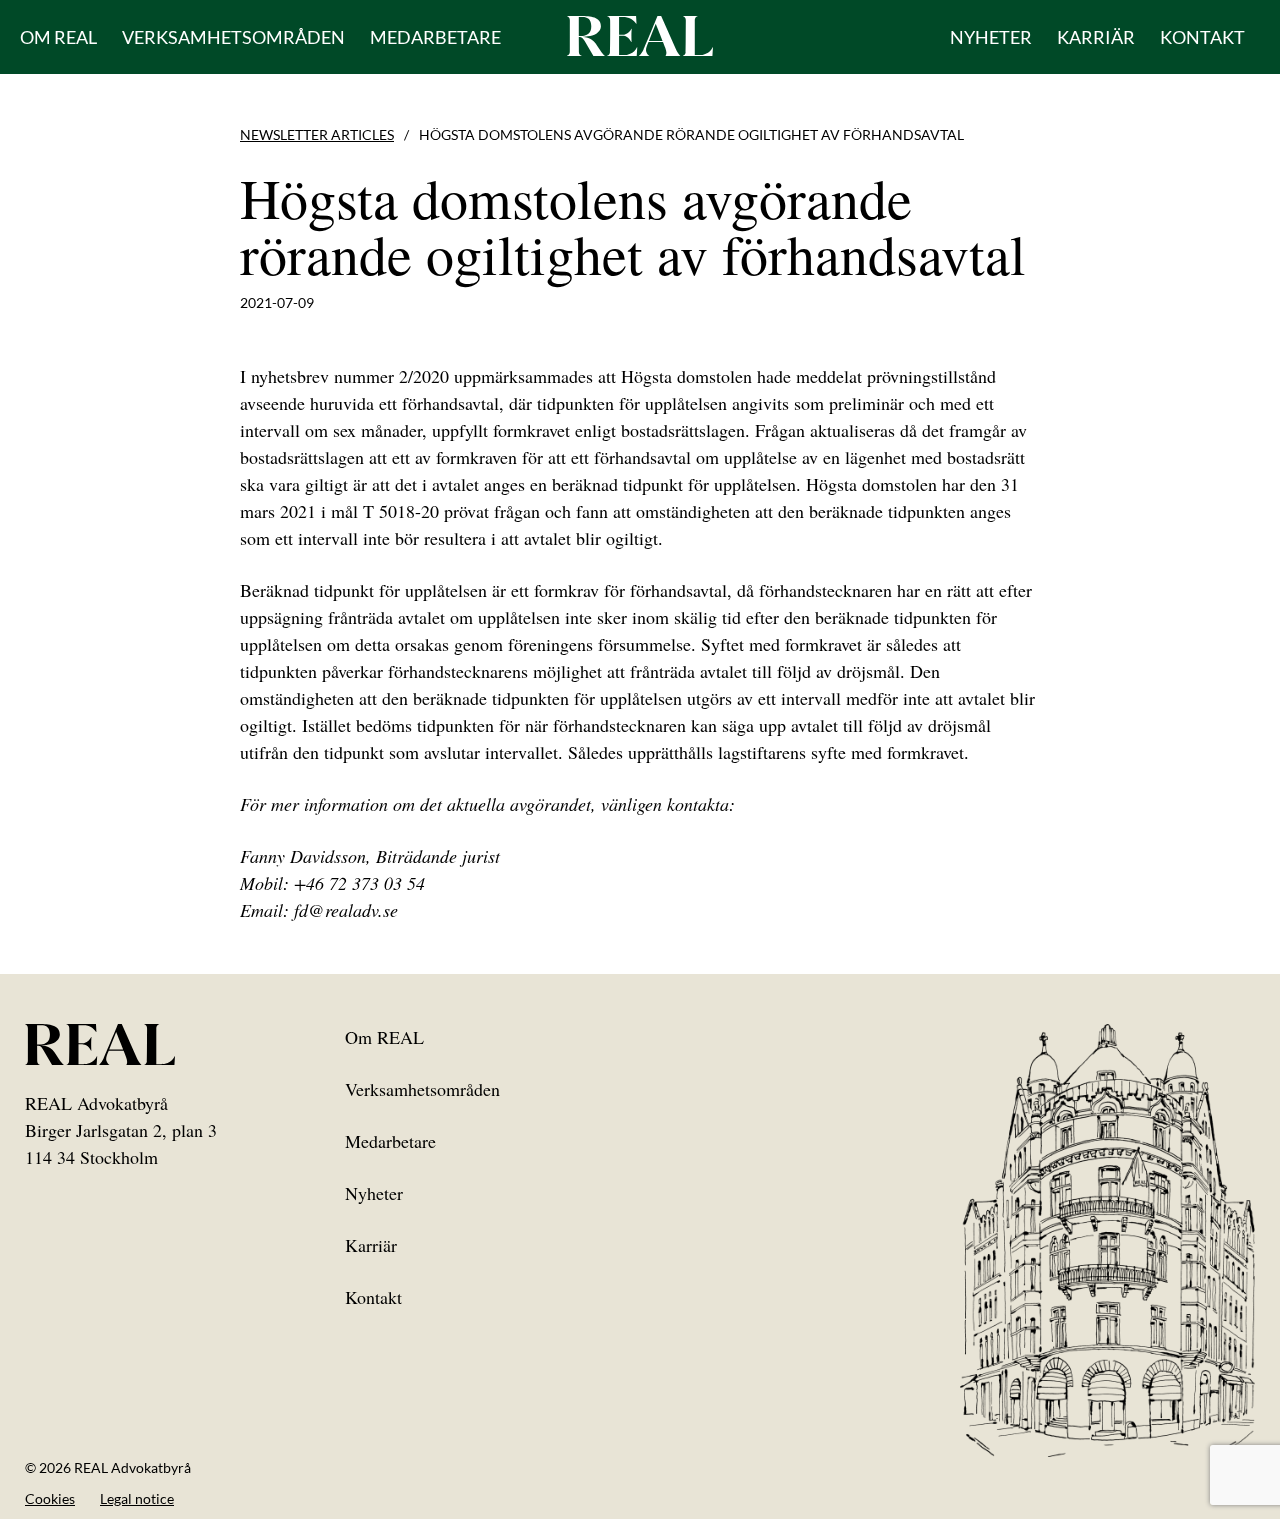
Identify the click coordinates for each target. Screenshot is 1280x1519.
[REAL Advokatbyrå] (640, 35)
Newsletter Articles (317, 134)
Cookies (50, 1498)
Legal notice (137, 1498)
